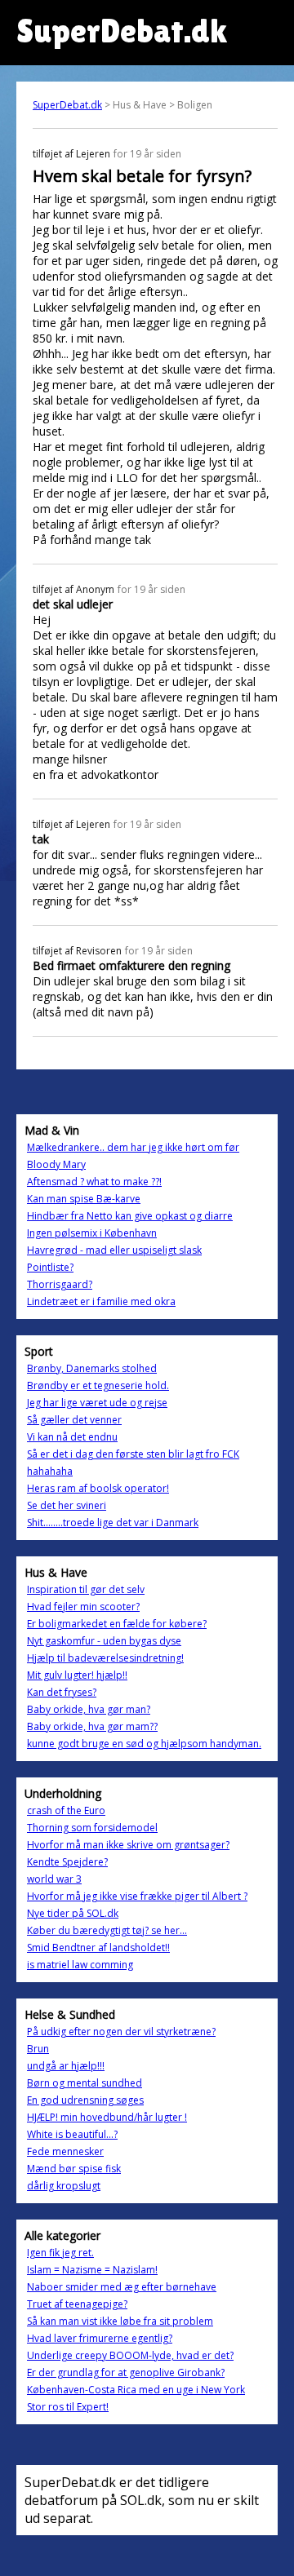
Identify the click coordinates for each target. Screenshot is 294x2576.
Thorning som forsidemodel (92, 1828)
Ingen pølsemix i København (92, 1233)
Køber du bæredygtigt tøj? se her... (107, 1930)
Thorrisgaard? (60, 1284)
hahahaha (50, 1471)
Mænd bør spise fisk (74, 2169)
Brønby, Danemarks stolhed (92, 1368)
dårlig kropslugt (64, 2186)
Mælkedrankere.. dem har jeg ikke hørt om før (133, 1147)
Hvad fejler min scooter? (83, 1607)
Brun (38, 2049)
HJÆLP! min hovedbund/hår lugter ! (107, 2117)
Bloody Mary (56, 1164)
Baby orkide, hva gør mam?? (92, 1726)
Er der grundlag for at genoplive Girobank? (126, 2372)
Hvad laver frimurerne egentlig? (100, 2338)
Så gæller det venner (74, 1420)
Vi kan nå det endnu (72, 1437)
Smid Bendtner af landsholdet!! (98, 1947)
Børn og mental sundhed (85, 2083)
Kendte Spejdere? (67, 1862)
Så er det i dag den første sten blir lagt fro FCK (133, 1454)
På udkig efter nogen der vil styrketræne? (121, 2032)
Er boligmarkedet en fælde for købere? (117, 1624)
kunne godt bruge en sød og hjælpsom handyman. (144, 1744)
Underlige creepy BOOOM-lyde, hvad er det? (130, 2355)
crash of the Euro (66, 1810)
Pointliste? (50, 1267)
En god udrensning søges (85, 2100)
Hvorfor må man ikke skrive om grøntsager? (128, 1845)
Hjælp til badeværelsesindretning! (105, 1658)
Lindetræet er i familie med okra (101, 1301)
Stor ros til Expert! (68, 2407)
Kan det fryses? (62, 1692)
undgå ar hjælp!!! (66, 2066)
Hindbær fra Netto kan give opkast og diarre (130, 1216)
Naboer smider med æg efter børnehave (122, 2287)
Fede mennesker (65, 2151)
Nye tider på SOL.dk (73, 1913)
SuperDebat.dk (67, 105)
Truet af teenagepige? (77, 2304)
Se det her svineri (67, 1505)
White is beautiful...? (72, 2134)
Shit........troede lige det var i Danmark (113, 1523)
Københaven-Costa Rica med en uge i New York (136, 2390)
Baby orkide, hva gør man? (89, 1709)
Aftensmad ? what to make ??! (94, 1182)
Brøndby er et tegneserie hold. (98, 1385)
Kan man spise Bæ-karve (84, 1199)
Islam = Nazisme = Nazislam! (92, 2270)
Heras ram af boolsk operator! (98, 1488)
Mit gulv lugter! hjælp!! (77, 1675)
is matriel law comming (80, 1965)
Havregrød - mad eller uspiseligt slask (114, 1250)
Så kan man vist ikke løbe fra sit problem (120, 2321)
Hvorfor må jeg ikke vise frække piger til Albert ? (137, 1896)
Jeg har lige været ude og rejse (97, 1403)
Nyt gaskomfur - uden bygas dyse (104, 1641)
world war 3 (54, 1879)
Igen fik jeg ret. (60, 2253)
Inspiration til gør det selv (86, 1589)
